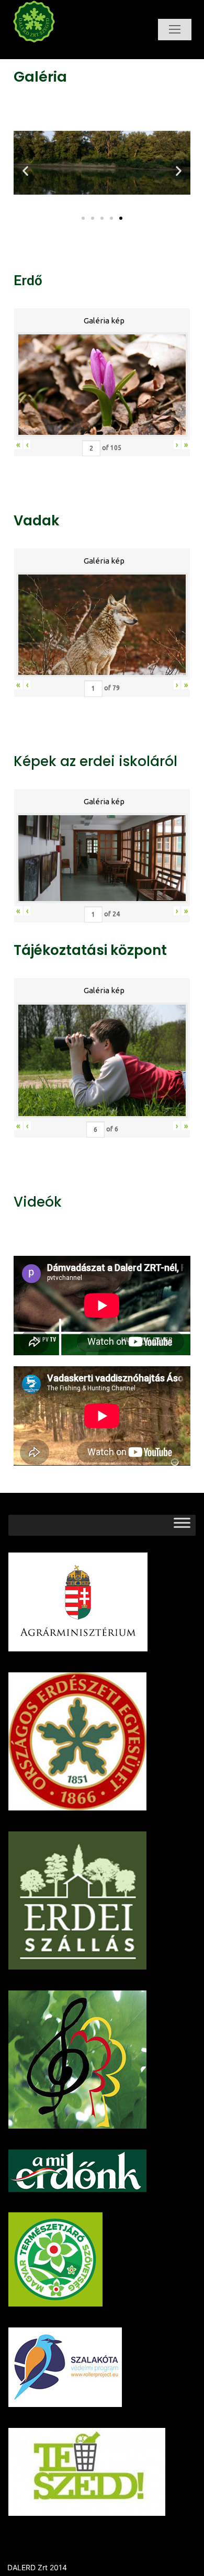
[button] (83, 218)
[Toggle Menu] (182, 1525)
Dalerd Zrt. (54, 52)
